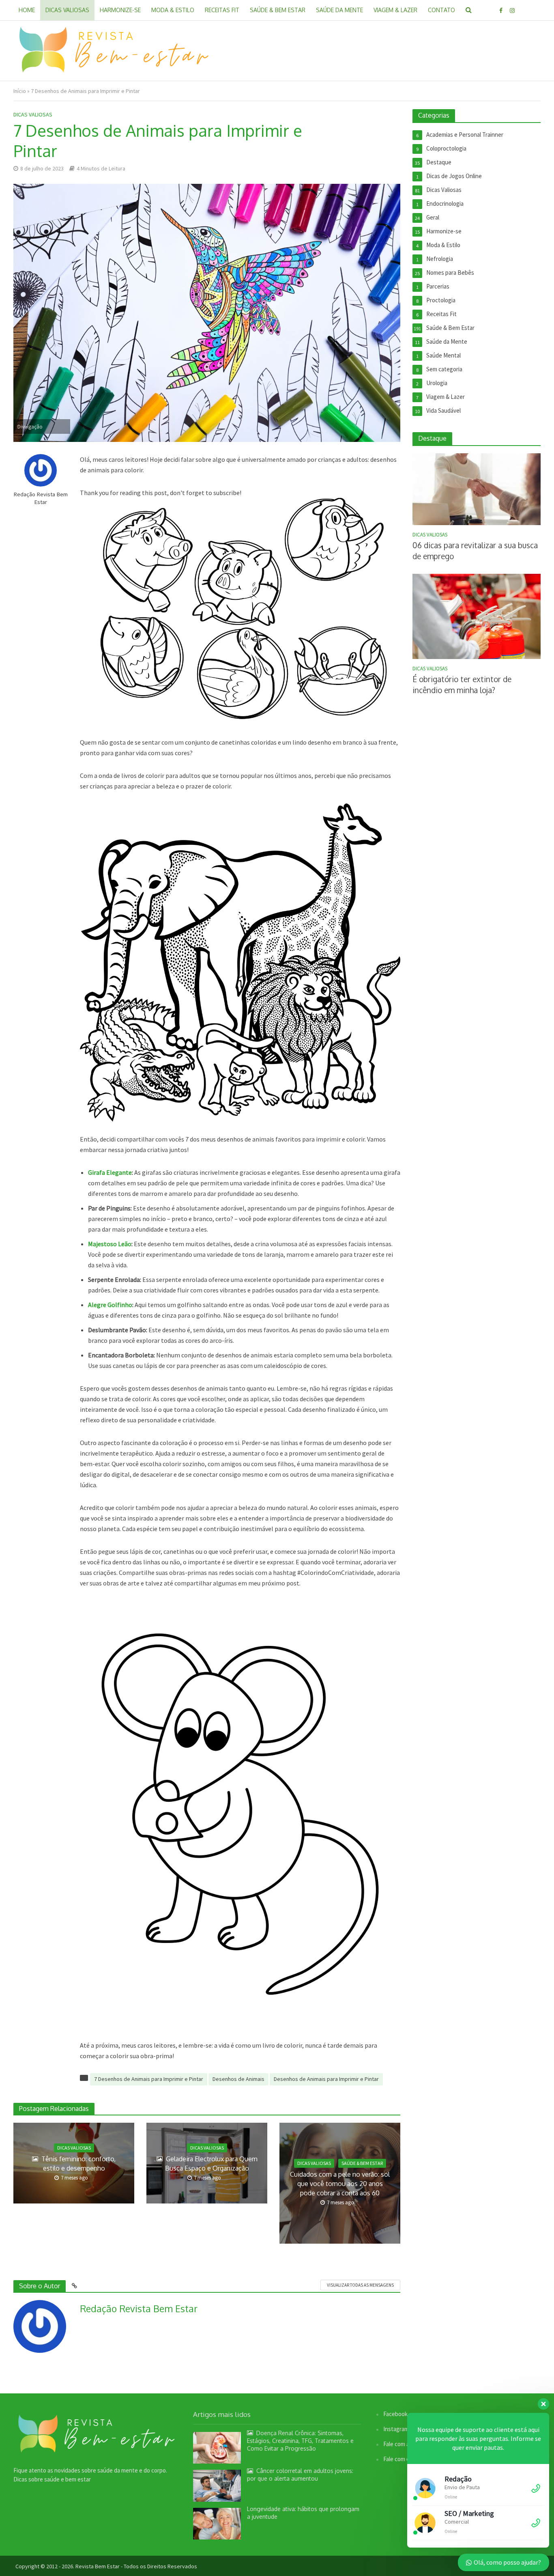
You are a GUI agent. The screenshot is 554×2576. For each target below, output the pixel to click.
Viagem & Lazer (395, 10)
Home (27, 10)
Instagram (396, 2429)
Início (20, 91)
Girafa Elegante (110, 1172)
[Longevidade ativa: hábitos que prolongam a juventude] (217, 2523)
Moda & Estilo (173, 10)
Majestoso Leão (110, 1244)
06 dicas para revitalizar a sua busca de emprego (475, 550)
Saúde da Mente (339, 10)
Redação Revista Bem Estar (41, 498)
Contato (441, 10)
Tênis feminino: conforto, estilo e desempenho (78, 2164)
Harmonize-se (120, 10)
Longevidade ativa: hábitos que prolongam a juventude (303, 2513)
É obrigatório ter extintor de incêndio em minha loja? (462, 684)
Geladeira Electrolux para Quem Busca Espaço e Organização (211, 2164)
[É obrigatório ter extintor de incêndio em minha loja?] (477, 616)
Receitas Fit (222, 10)
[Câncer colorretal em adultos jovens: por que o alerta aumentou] (217, 2485)
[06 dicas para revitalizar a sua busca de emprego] (477, 488)
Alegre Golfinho (110, 1305)
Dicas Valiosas (67, 10)
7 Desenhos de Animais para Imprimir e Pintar (149, 2079)
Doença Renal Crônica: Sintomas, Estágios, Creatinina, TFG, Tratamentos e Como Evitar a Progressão (300, 2441)
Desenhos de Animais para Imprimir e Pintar (326, 2079)
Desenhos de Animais (238, 2079)
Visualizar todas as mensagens (360, 2285)
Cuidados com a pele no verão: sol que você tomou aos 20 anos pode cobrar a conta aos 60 (340, 2184)
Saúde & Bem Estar (278, 10)
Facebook (395, 2414)
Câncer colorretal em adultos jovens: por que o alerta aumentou (300, 2475)
